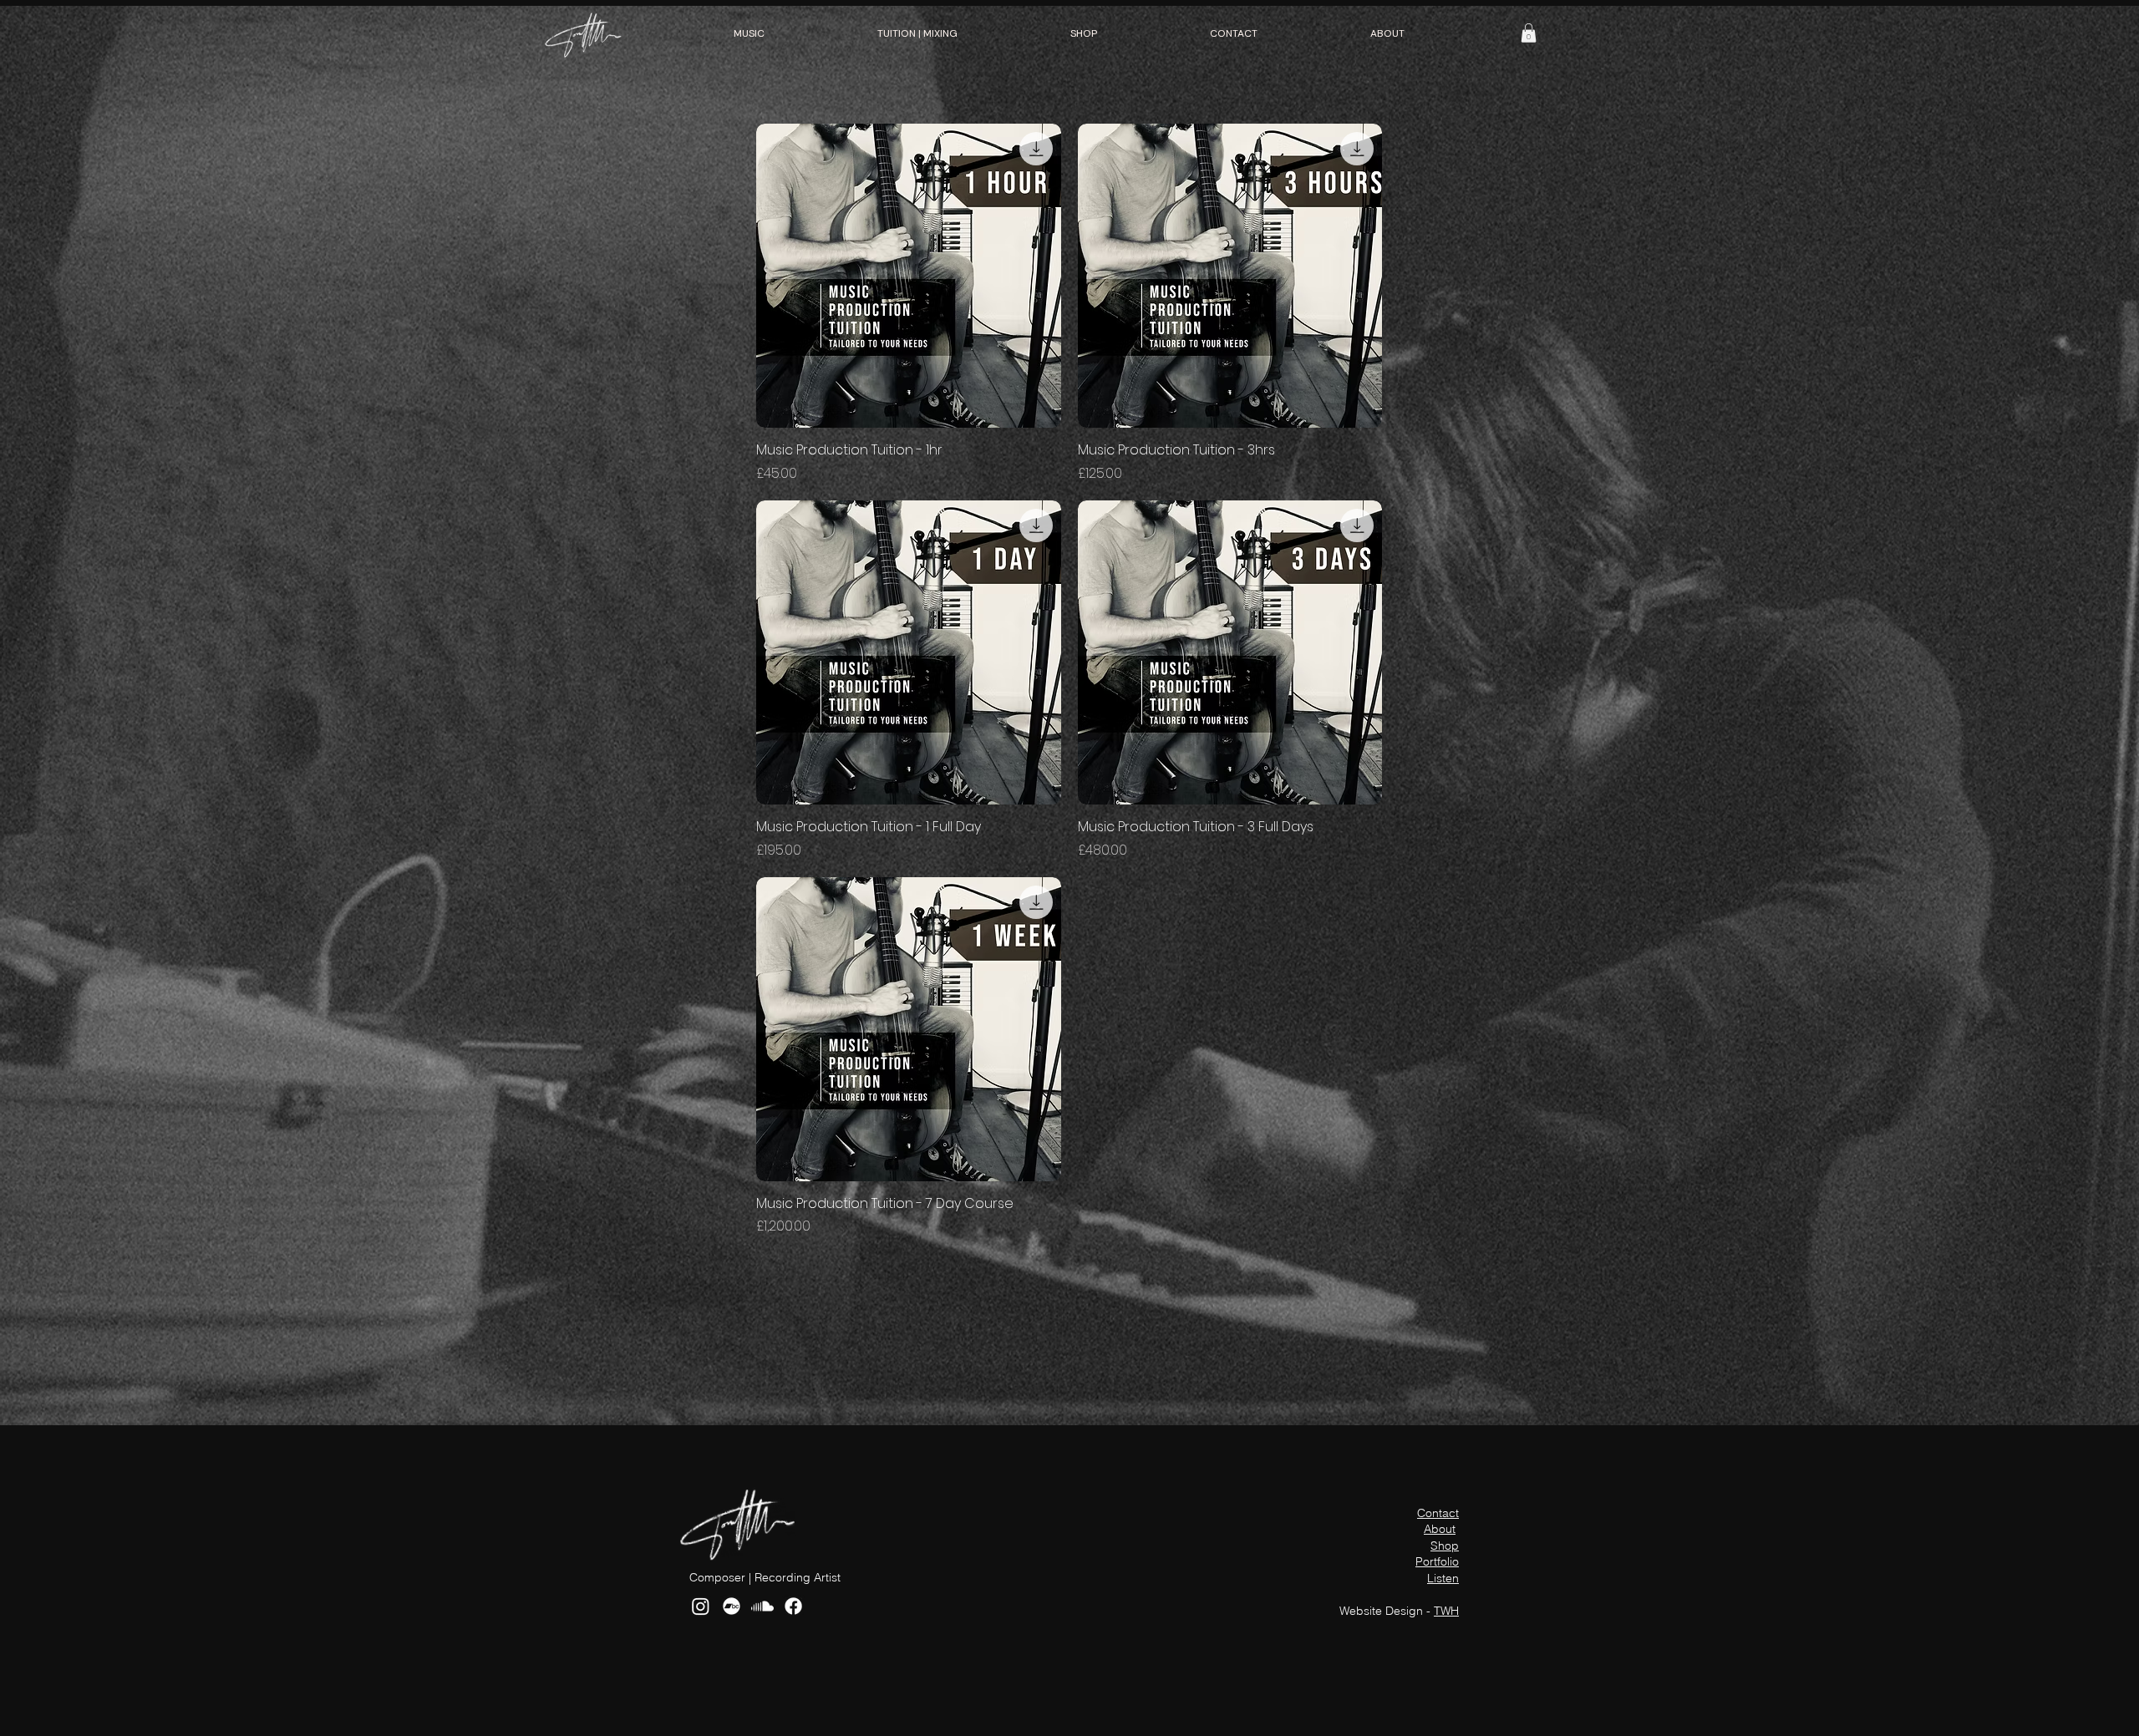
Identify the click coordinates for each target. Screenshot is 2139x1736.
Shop (1445, 1546)
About (1440, 1529)
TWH (1446, 1611)
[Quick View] (909, 276)
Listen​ (1443, 1578)
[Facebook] (793, 1606)
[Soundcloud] (762, 1606)
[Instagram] (701, 1606)
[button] (749, 33)
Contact (1438, 1513)
